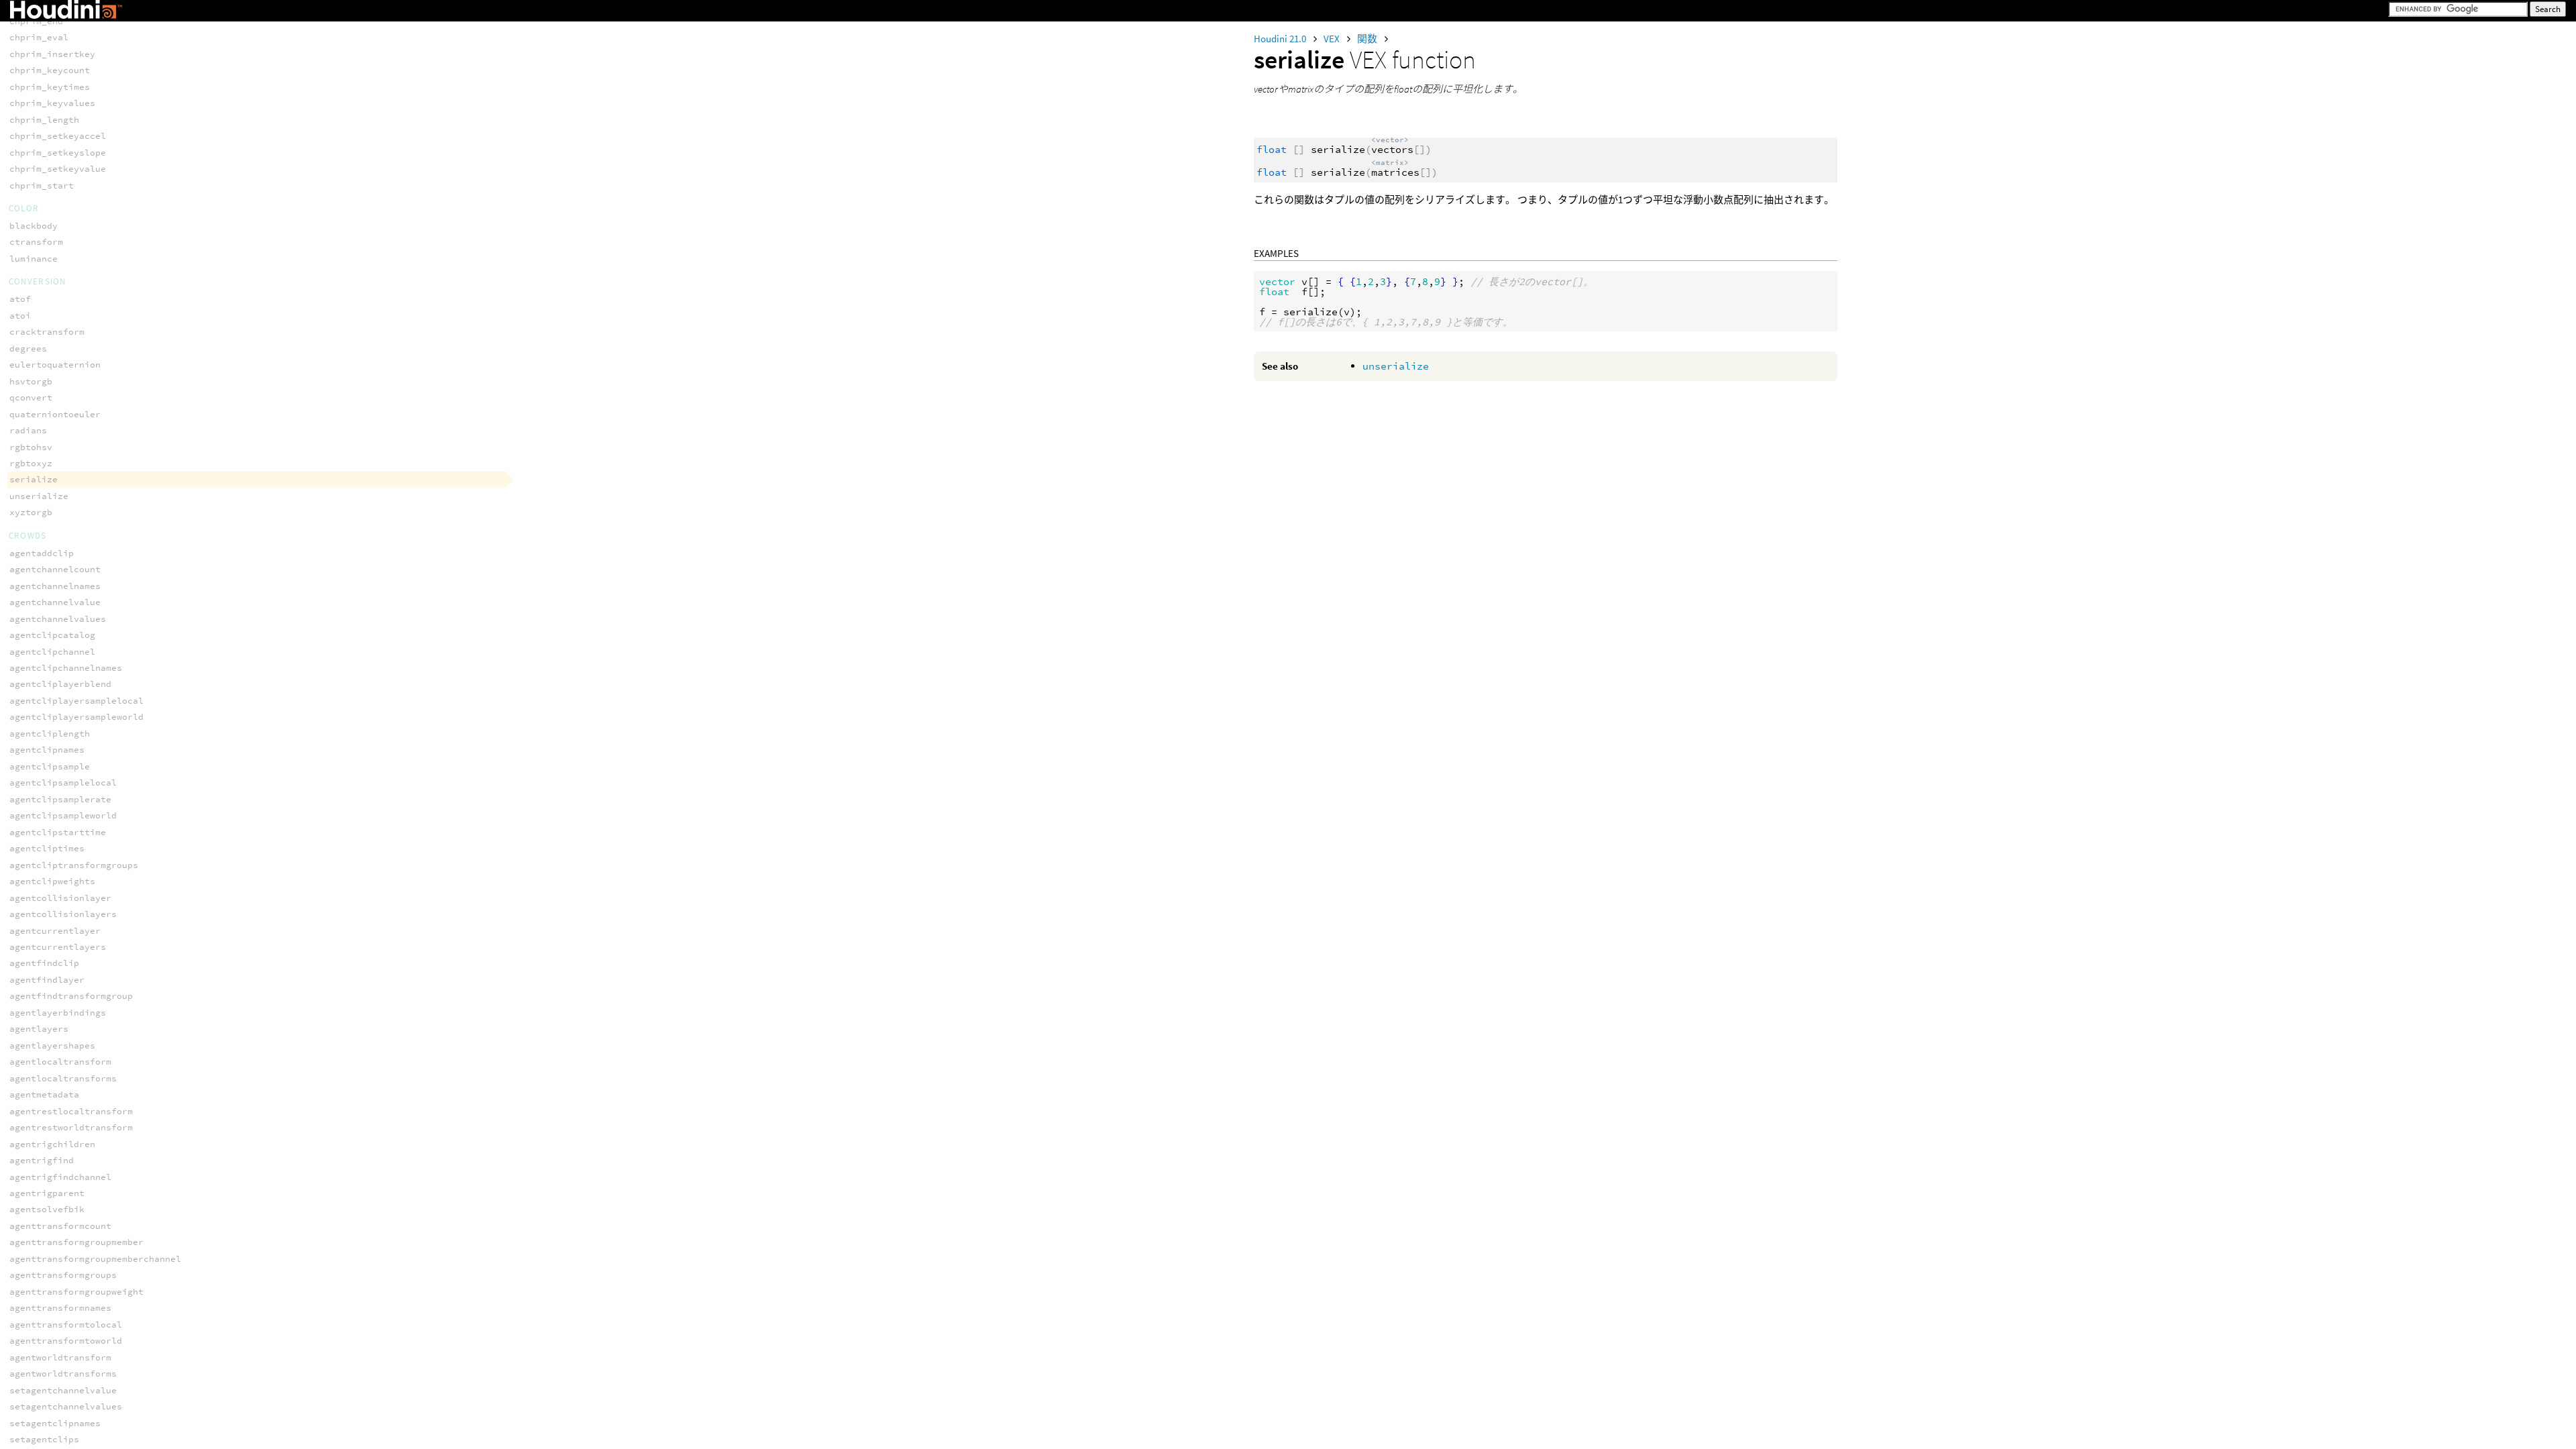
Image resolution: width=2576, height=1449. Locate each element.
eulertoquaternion (55, 365)
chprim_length (44, 120)
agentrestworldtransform (71, 1127)
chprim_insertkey (52, 54)
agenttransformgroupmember (76, 1242)
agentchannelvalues (58, 619)
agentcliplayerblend (60, 684)
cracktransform (47, 332)
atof (20, 299)
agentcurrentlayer (55, 931)
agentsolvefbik (47, 1209)
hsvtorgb (31, 381)
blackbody (34, 226)
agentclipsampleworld (63, 815)
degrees (28, 348)
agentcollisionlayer (60, 898)
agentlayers (39, 1029)
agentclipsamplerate (60, 799)
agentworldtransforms (63, 1374)
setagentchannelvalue (63, 1390)
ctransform (36, 242)
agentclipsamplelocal (63, 783)
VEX (1333, 39)
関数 (1368, 39)
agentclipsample (50, 766)
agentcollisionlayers (63, 914)
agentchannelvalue (55, 602)
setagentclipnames (55, 1423)
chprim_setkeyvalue (58, 169)
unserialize (1396, 366)
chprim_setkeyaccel (58, 136)
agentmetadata (44, 1094)
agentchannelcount (55, 569)
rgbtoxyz (31, 463)
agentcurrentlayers (58, 947)
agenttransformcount (60, 1226)
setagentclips (44, 1439)
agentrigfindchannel (60, 1177)
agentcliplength (50, 734)
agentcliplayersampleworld (76, 717)
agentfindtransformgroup (71, 996)
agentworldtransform (60, 1357)
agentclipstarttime (58, 832)
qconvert (31, 397)
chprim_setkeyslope (58, 153)
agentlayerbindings (58, 1013)
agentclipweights (52, 881)
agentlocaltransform (60, 1062)
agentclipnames (47, 750)
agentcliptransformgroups (74, 865)
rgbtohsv (31, 447)
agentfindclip (44, 963)
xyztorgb (31, 512)
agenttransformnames (60, 1308)
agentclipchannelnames (66, 668)
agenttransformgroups (63, 1275)
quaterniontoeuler (55, 414)
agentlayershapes (52, 1045)
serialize (34, 479)
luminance (34, 259)
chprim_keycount (50, 70)
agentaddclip (42, 553)
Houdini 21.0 (1281, 39)
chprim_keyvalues (52, 103)
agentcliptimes (47, 848)
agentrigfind (42, 1160)
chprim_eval (39, 37)
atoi (20, 316)
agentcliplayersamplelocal (76, 701)
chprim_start (42, 185)
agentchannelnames (55, 586)
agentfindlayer (47, 980)
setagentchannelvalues (66, 1406)
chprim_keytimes (50, 87)
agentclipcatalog (52, 635)
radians (28, 430)
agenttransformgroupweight (76, 1292)
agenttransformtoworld (66, 1341)
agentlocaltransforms (63, 1078)
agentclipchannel (52, 652)
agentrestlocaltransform (71, 1111)
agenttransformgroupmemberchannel (95, 1259)
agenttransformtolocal (66, 1325)
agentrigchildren (52, 1144)
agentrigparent (47, 1193)
